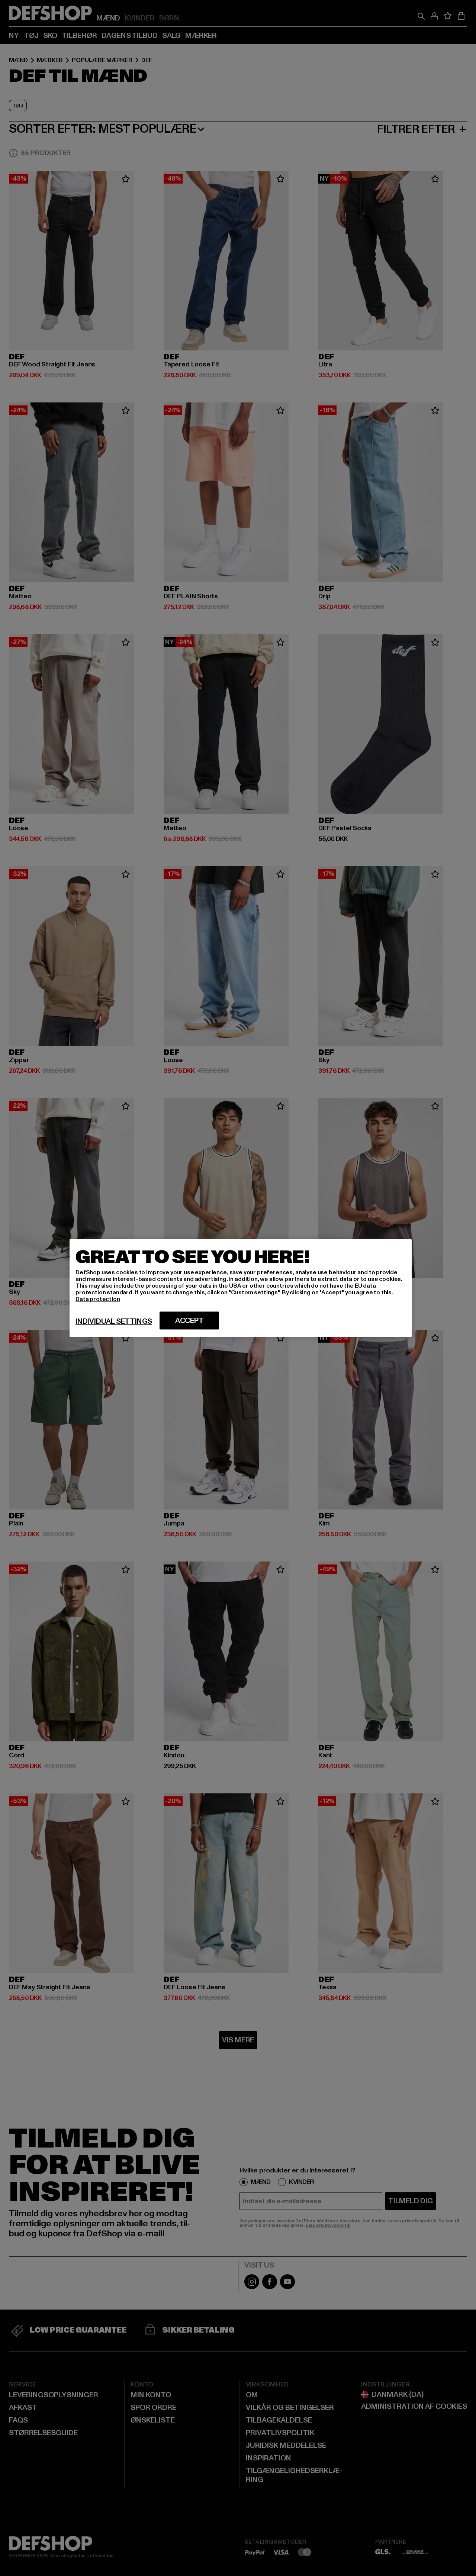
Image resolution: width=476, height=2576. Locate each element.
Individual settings (114, 1321)
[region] (241, 1288)
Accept (189, 1321)
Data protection (98, 1299)
